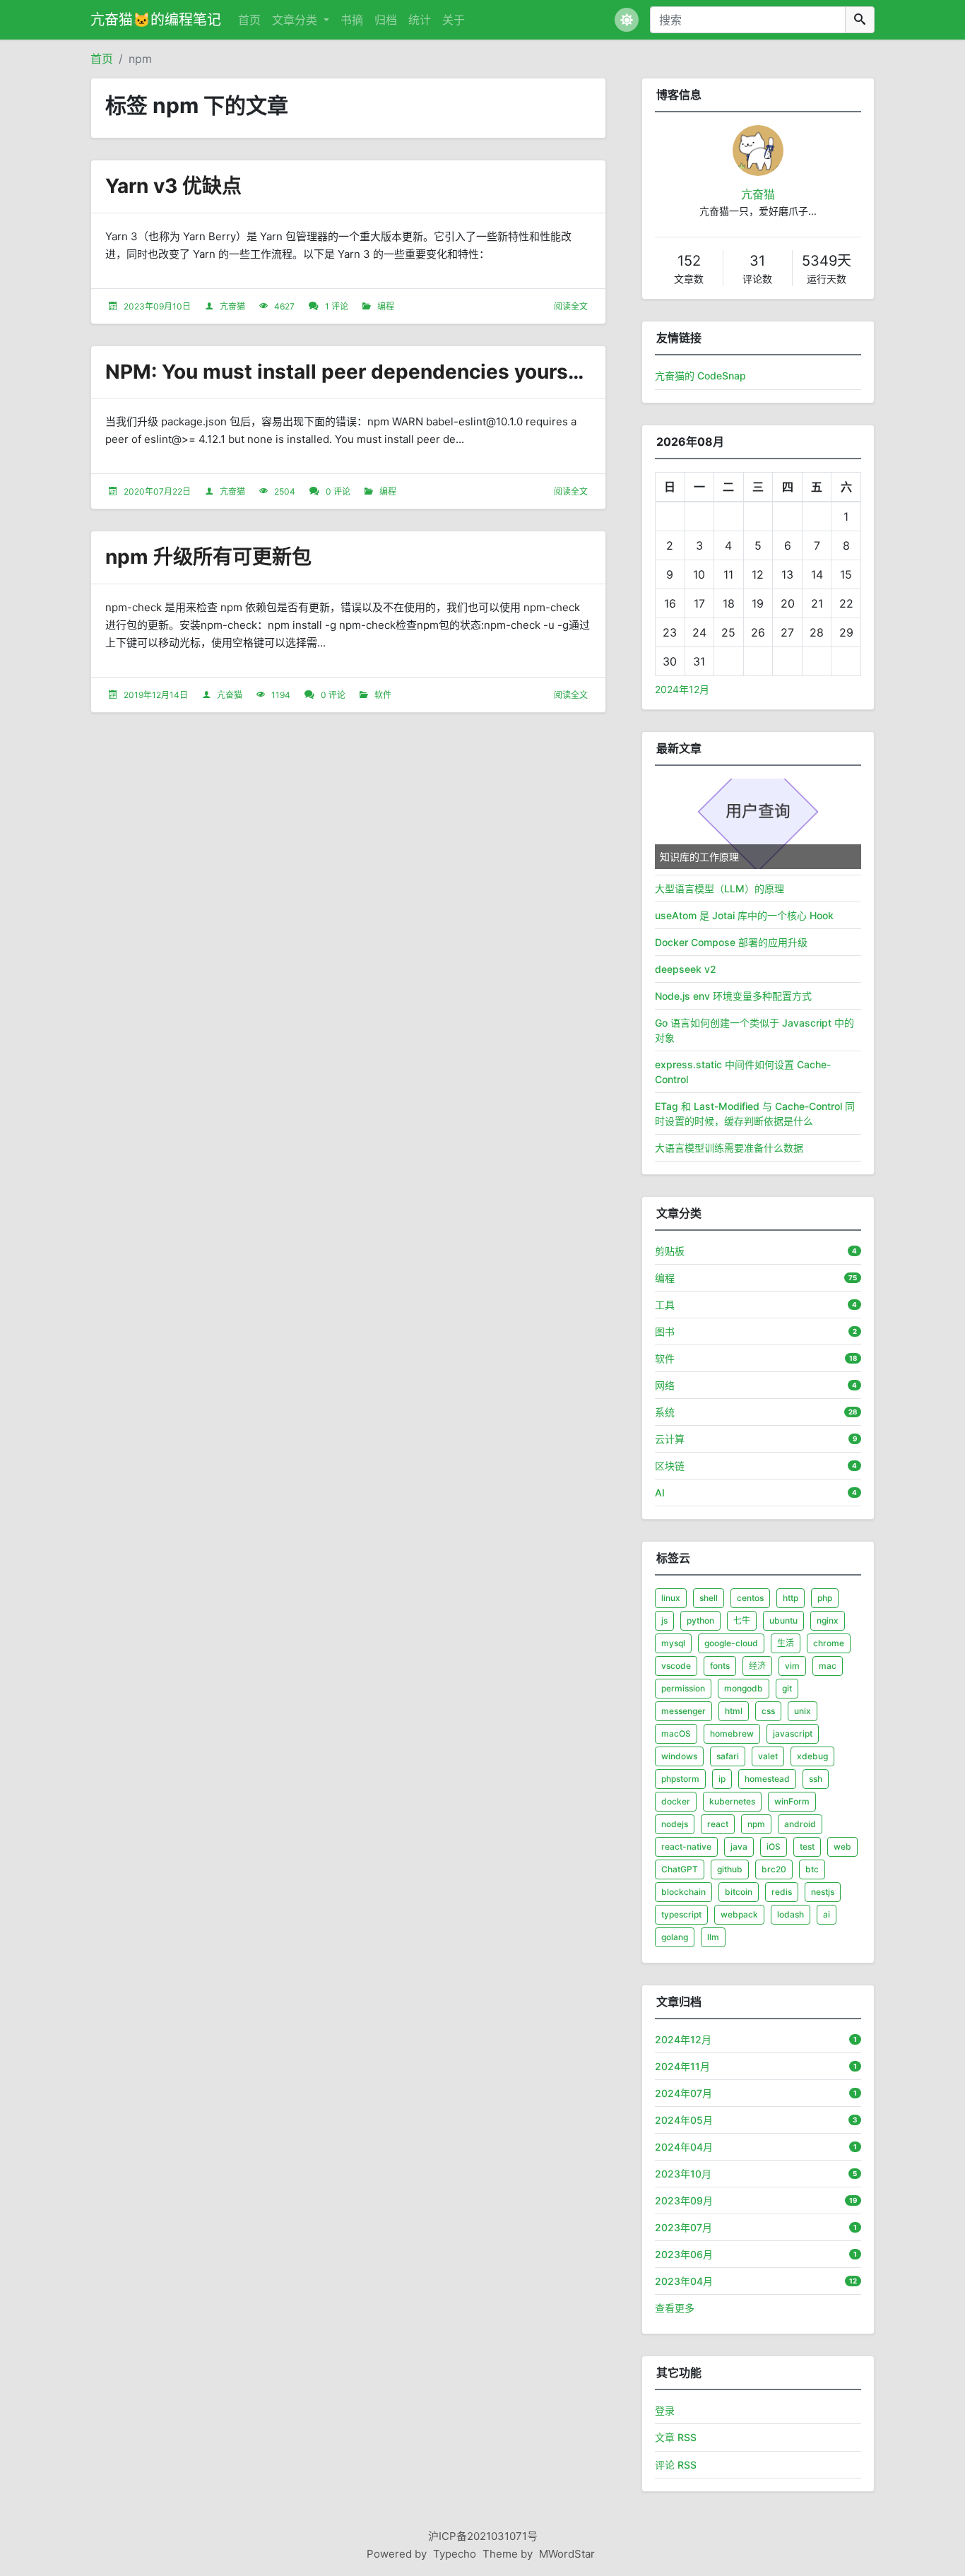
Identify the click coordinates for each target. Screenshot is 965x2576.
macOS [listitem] (676, 1733)
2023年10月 (683, 2174)
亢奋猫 (232, 306)
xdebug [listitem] (812, 1756)
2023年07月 (683, 2227)
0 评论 (338, 491)
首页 (249, 20)
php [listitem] (825, 1598)
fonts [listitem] (720, 1666)
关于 (454, 20)
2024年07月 (683, 2093)
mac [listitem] (828, 1666)
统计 (420, 20)
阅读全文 (571, 306)
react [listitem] (718, 1824)
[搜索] (860, 20)
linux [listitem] (671, 1598)
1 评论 (337, 306)
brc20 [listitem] (774, 1869)
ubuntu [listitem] (783, 1620)
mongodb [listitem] (744, 1688)
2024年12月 (682, 689)
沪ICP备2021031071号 (483, 2536)
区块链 (670, 1466)
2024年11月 (682, 2066)
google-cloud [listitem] (731, 1643)
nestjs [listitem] (823, 1892)
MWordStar (567, 2554)
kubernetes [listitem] (732, 1801)
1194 (281, 695)
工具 (665, 1305)
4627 (284, 306)
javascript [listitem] (793, 1733)
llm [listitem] (713, 1937)
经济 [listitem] (757, 1666)
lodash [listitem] (791, 1914)
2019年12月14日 (156, 695)
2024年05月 (684, 2120)
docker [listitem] (676, 1801)
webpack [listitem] (739, 1914)
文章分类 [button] (296, 20)
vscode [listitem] (676, 1666)
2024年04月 (684, 2147)
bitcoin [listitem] (739, 1892)
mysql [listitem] (673, 1643)
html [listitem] (734, 1711)
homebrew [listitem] (732, 1733)
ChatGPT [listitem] (680, 1869)
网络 (665, 1385)
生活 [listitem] (786, 1643)
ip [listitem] (722, 1779)
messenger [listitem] (683, 1711)
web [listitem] (842, 1847)
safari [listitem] (728, 1756)
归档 (386, 20)
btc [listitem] (812, 1869)
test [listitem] (807, 1847)
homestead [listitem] (767, 1779)
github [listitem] (730, 1869)
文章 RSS (676, 2437)
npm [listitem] (756, 1824)
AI (660, 1493)
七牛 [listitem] (742, 1620)
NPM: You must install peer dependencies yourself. (351, 372)
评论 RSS (676, 2465)
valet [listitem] (768, 1756)
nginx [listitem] (828, 1620)
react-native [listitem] (686, 1847)
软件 (383, 695)
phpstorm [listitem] (680, 1779)
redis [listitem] (782, 1892)
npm (140, 59)
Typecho (455, 2554)
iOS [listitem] (774, 1847)
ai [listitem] (827, 1914)
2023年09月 (684, 2200)
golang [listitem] (675, 1937)
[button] (627, 20)
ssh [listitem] (816, 1779)
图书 (665, 1331)
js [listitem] (664, 1620)
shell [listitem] (709, 1598)
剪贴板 (670, 1251)
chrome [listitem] (829, 1643)
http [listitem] (791, 1598)
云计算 (670, 1439)
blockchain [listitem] (683, 1892)
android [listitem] (800, 1824)
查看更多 (675, 2308)
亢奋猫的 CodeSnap (700, 376)
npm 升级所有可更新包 (208, 557)
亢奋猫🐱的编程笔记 (156, 20)
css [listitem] (768, 1711)
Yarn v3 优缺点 (173, 186)
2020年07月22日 (157, 491)
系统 (665, 1412)
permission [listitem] (683, 1688)
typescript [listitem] (681, 1914)
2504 (285, 491)
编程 (386, 306)
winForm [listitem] (792, 1801)
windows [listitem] (679, 1756)
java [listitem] (739, 1847)
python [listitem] (700, 1620)
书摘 (352, 20)
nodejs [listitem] (675, 1824)
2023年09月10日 (157, 306)
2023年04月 (684, 2281)
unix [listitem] (803, 1711)
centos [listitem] (750, 1598)
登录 (665, 2410)
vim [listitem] (792, 1666)
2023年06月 (684, 2254)
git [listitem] (787, 1688)
